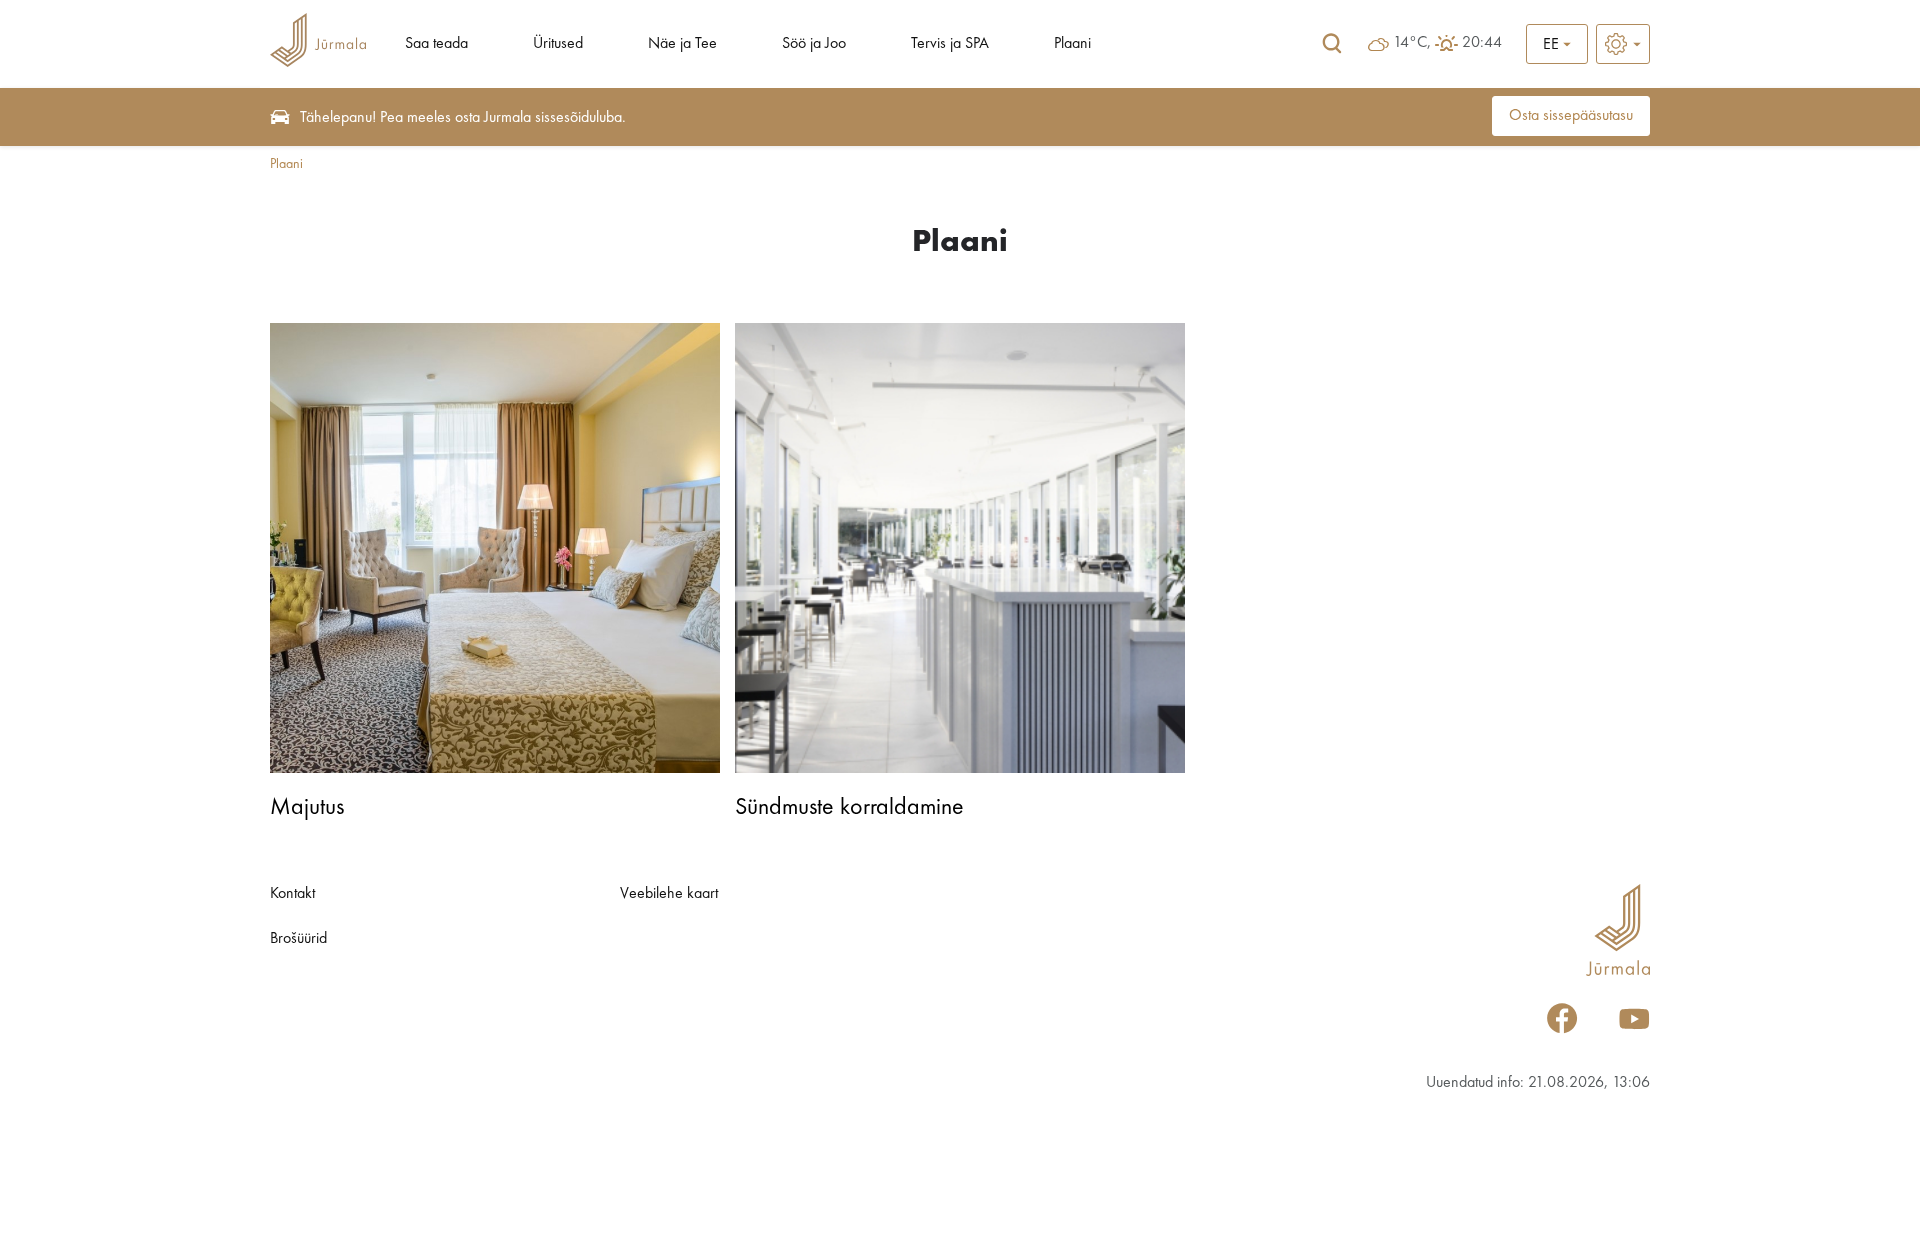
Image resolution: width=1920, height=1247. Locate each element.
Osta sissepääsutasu (1571, 116)
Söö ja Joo (814, 44)
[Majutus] (495, 548)
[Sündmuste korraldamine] (960, 548)
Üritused (558, 44)
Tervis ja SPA (950, 44)
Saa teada (436, 44)
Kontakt (292, 894)
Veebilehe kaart (669, 894)
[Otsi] (1332, 44)
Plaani (1072, 44)
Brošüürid (298, 939)
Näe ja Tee (682, 44)
